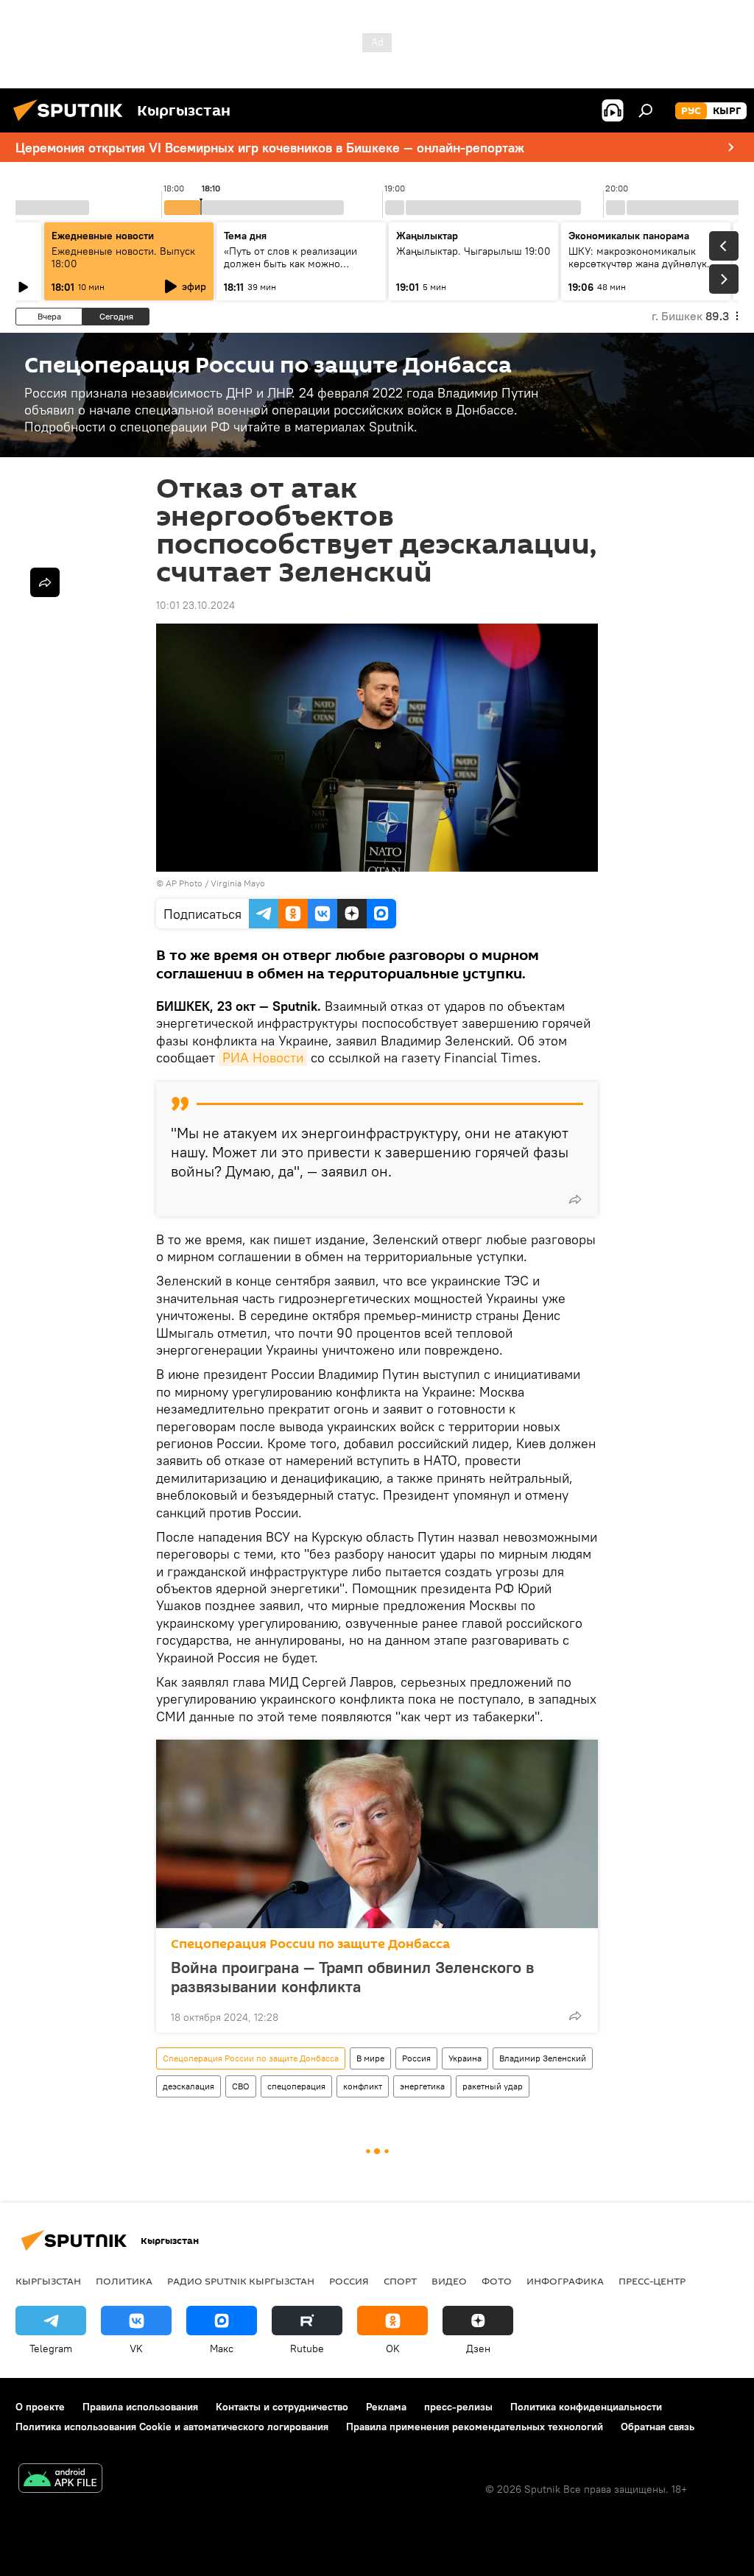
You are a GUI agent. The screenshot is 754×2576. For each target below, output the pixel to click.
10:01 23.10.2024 (195, 605)
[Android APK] (60, 2480)
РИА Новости (263, 1058)
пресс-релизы (458, 2407)
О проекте (40, 2407)
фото (497, 2281)
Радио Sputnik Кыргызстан (241, 2281)
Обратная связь (658, 2427)
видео (449, 2281)
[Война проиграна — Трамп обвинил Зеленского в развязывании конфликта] (377, 1834)
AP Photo (184, 883)
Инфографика (565, 2281)
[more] (575, 1199)
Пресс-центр (652, 2281)
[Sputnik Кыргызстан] (72, 123)
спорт (400, 2281)
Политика (124, 2281)
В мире (370, 2058)
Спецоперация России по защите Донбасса (310, 1944)
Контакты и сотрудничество (282, 2407)
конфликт (363, 2086)
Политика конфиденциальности (586, 2407)
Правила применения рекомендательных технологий (475, 2427)
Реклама (386, 2407)
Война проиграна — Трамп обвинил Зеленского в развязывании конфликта (352, 1977)
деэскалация (188, 2086)
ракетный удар (493, 2086)
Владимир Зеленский (543, 2058)
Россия (416, 2058)
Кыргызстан (48, 2281)
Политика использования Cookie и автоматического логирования (172, 2427)
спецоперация (296, 2086)
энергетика (422, 2086)
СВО (241, 2086)
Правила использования (140, 2407)
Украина (465, 2058)
